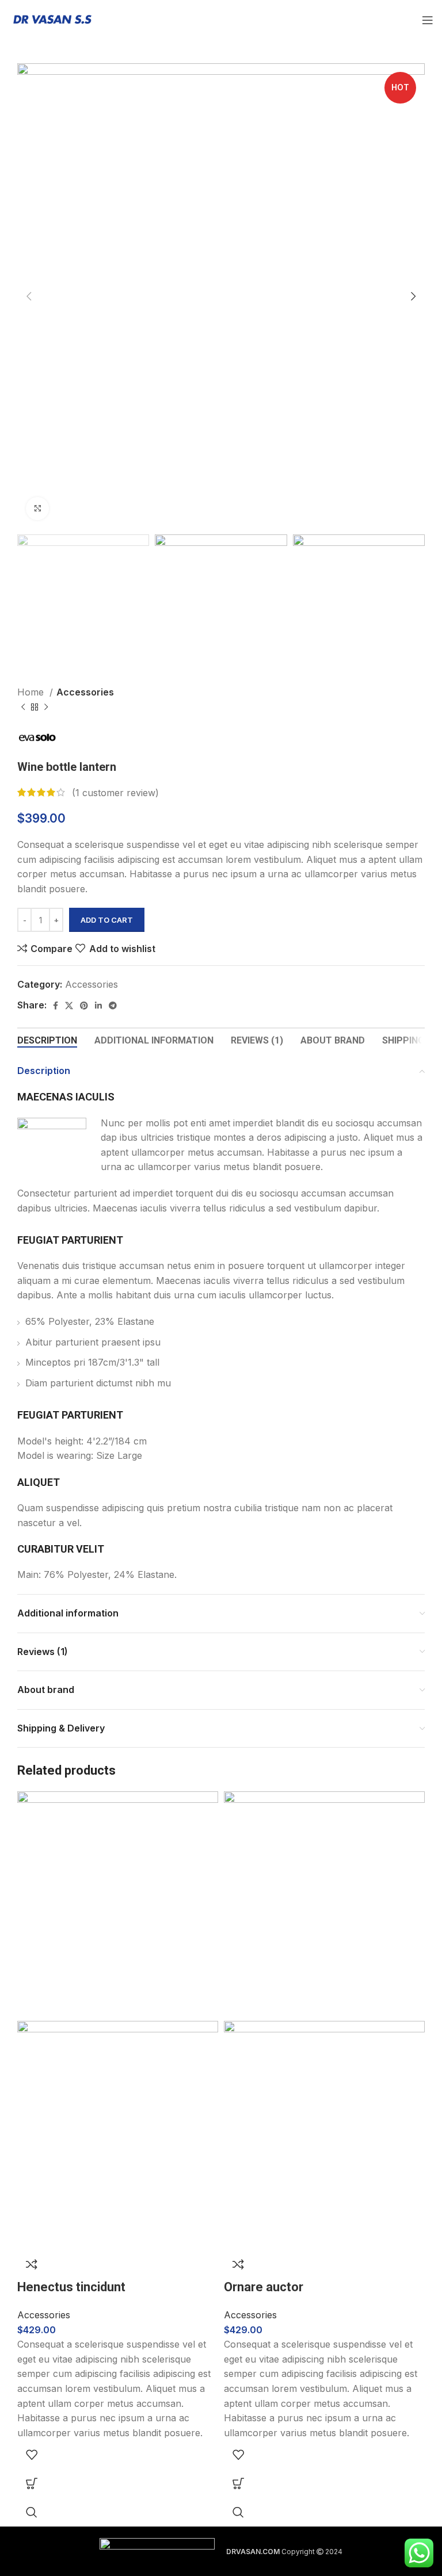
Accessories (85, 692)
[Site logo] (52, 19)
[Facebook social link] (56, 1006)
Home (32, 692)
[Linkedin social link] (98, 1006)
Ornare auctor (264, 2287)
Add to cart (107, 920)
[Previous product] (23, 708)
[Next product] (46, 708)
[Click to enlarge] (37, 509)
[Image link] (157, 2551)
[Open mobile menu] (428, 20)
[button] (32, 2483)
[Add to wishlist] (32, 2455)
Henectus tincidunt (71, 2287)
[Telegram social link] (113, 1006)
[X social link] (69, 1006)
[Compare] (32, 2264)
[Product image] (118, 2134)
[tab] (47, 1040)
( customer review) (115, 792)
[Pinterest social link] (84, 1006)
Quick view (32, 2512)
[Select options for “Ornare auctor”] (238, 2483)
